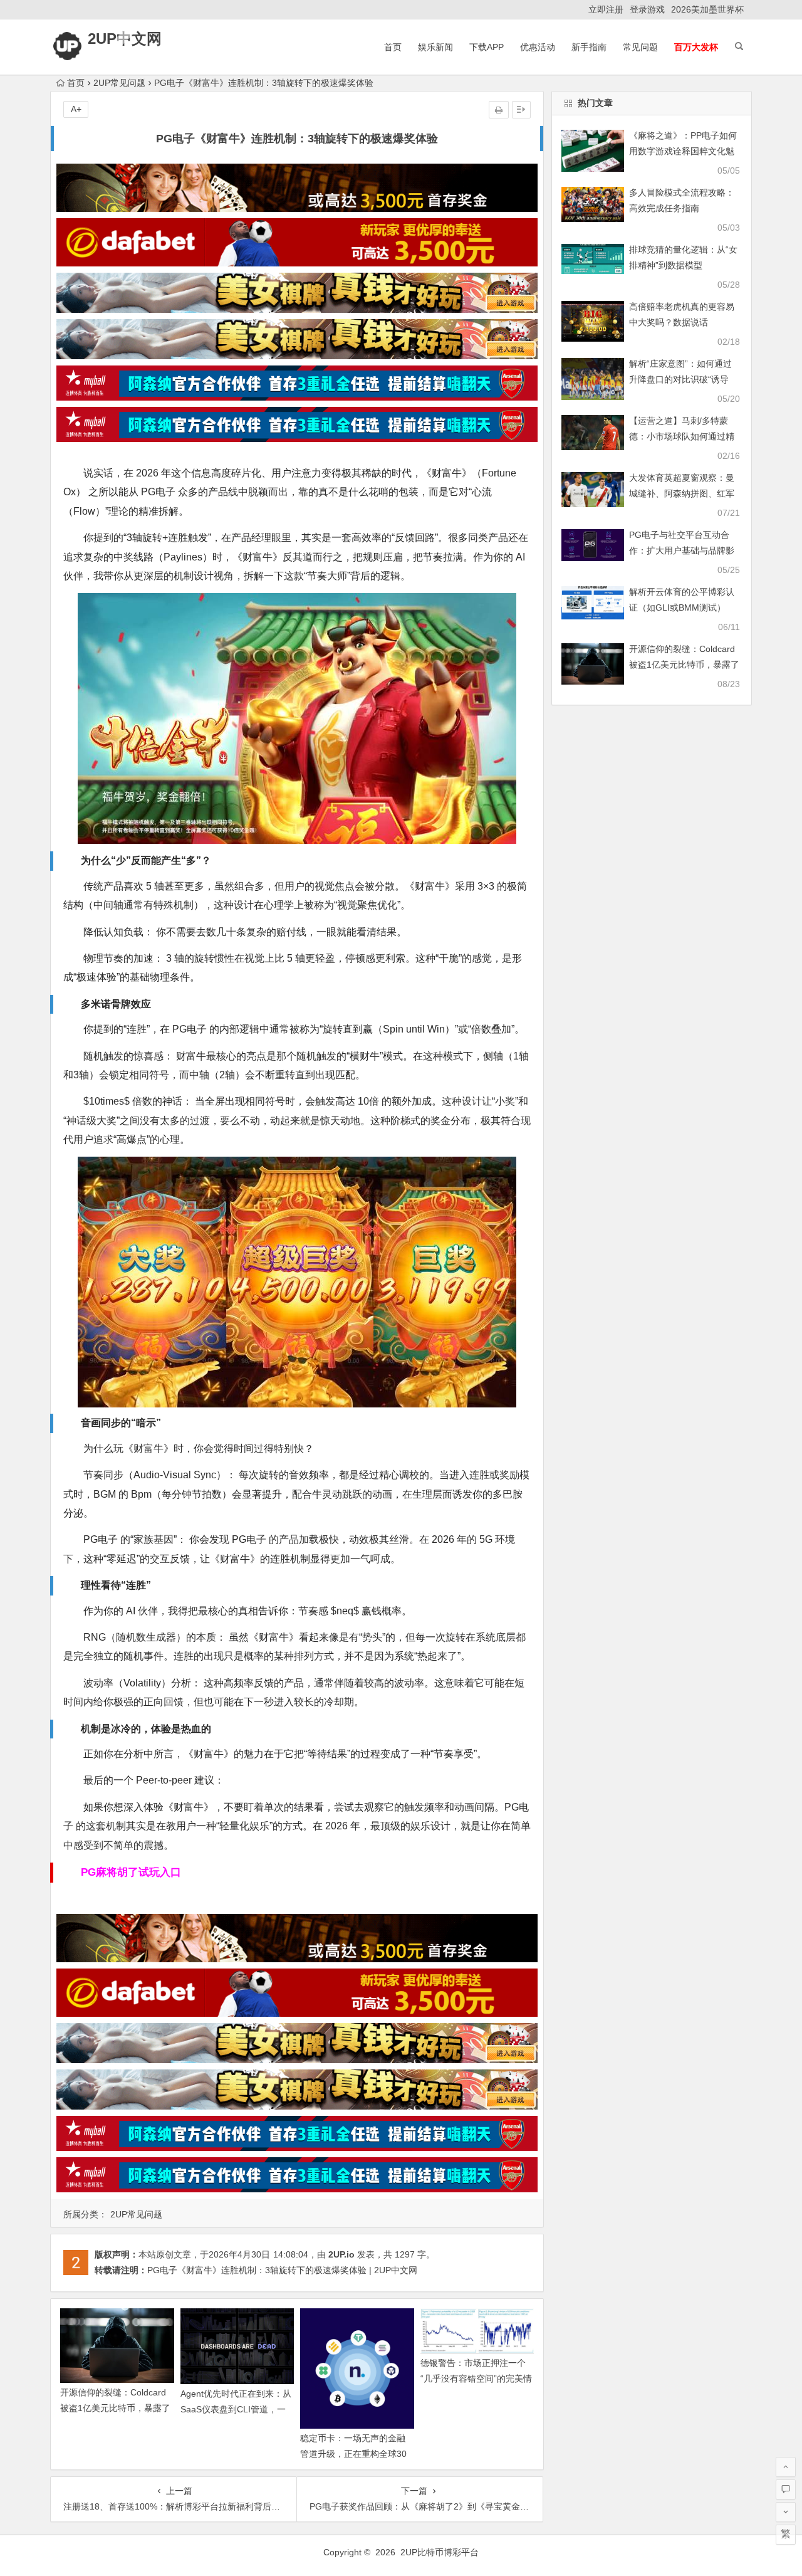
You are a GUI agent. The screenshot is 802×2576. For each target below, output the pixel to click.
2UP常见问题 (119, 83)
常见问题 (640, 47)
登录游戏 (647, 9)
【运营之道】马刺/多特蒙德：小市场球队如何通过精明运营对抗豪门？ (682, 436)
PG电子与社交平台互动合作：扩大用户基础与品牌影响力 (682, 550)
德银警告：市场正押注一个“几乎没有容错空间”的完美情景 (476, 2379)
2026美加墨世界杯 (707, 9)
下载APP (487, 47)
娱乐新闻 (435, 47)
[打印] (499, 110)
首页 (393, 47)
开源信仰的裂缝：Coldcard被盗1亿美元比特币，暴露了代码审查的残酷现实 (115, 2408)
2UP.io (341, 2254)
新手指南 (589, 47)
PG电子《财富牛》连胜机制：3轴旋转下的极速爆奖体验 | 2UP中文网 (282, 2270)
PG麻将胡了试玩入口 (131, 1872)
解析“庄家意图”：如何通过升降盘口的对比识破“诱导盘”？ (680, 379)
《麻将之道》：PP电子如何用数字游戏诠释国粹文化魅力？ (683, 151)
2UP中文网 (125, 39)
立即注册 (606, 9)
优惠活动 (538, 47)
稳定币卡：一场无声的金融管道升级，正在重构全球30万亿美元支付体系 (353, 2454)
